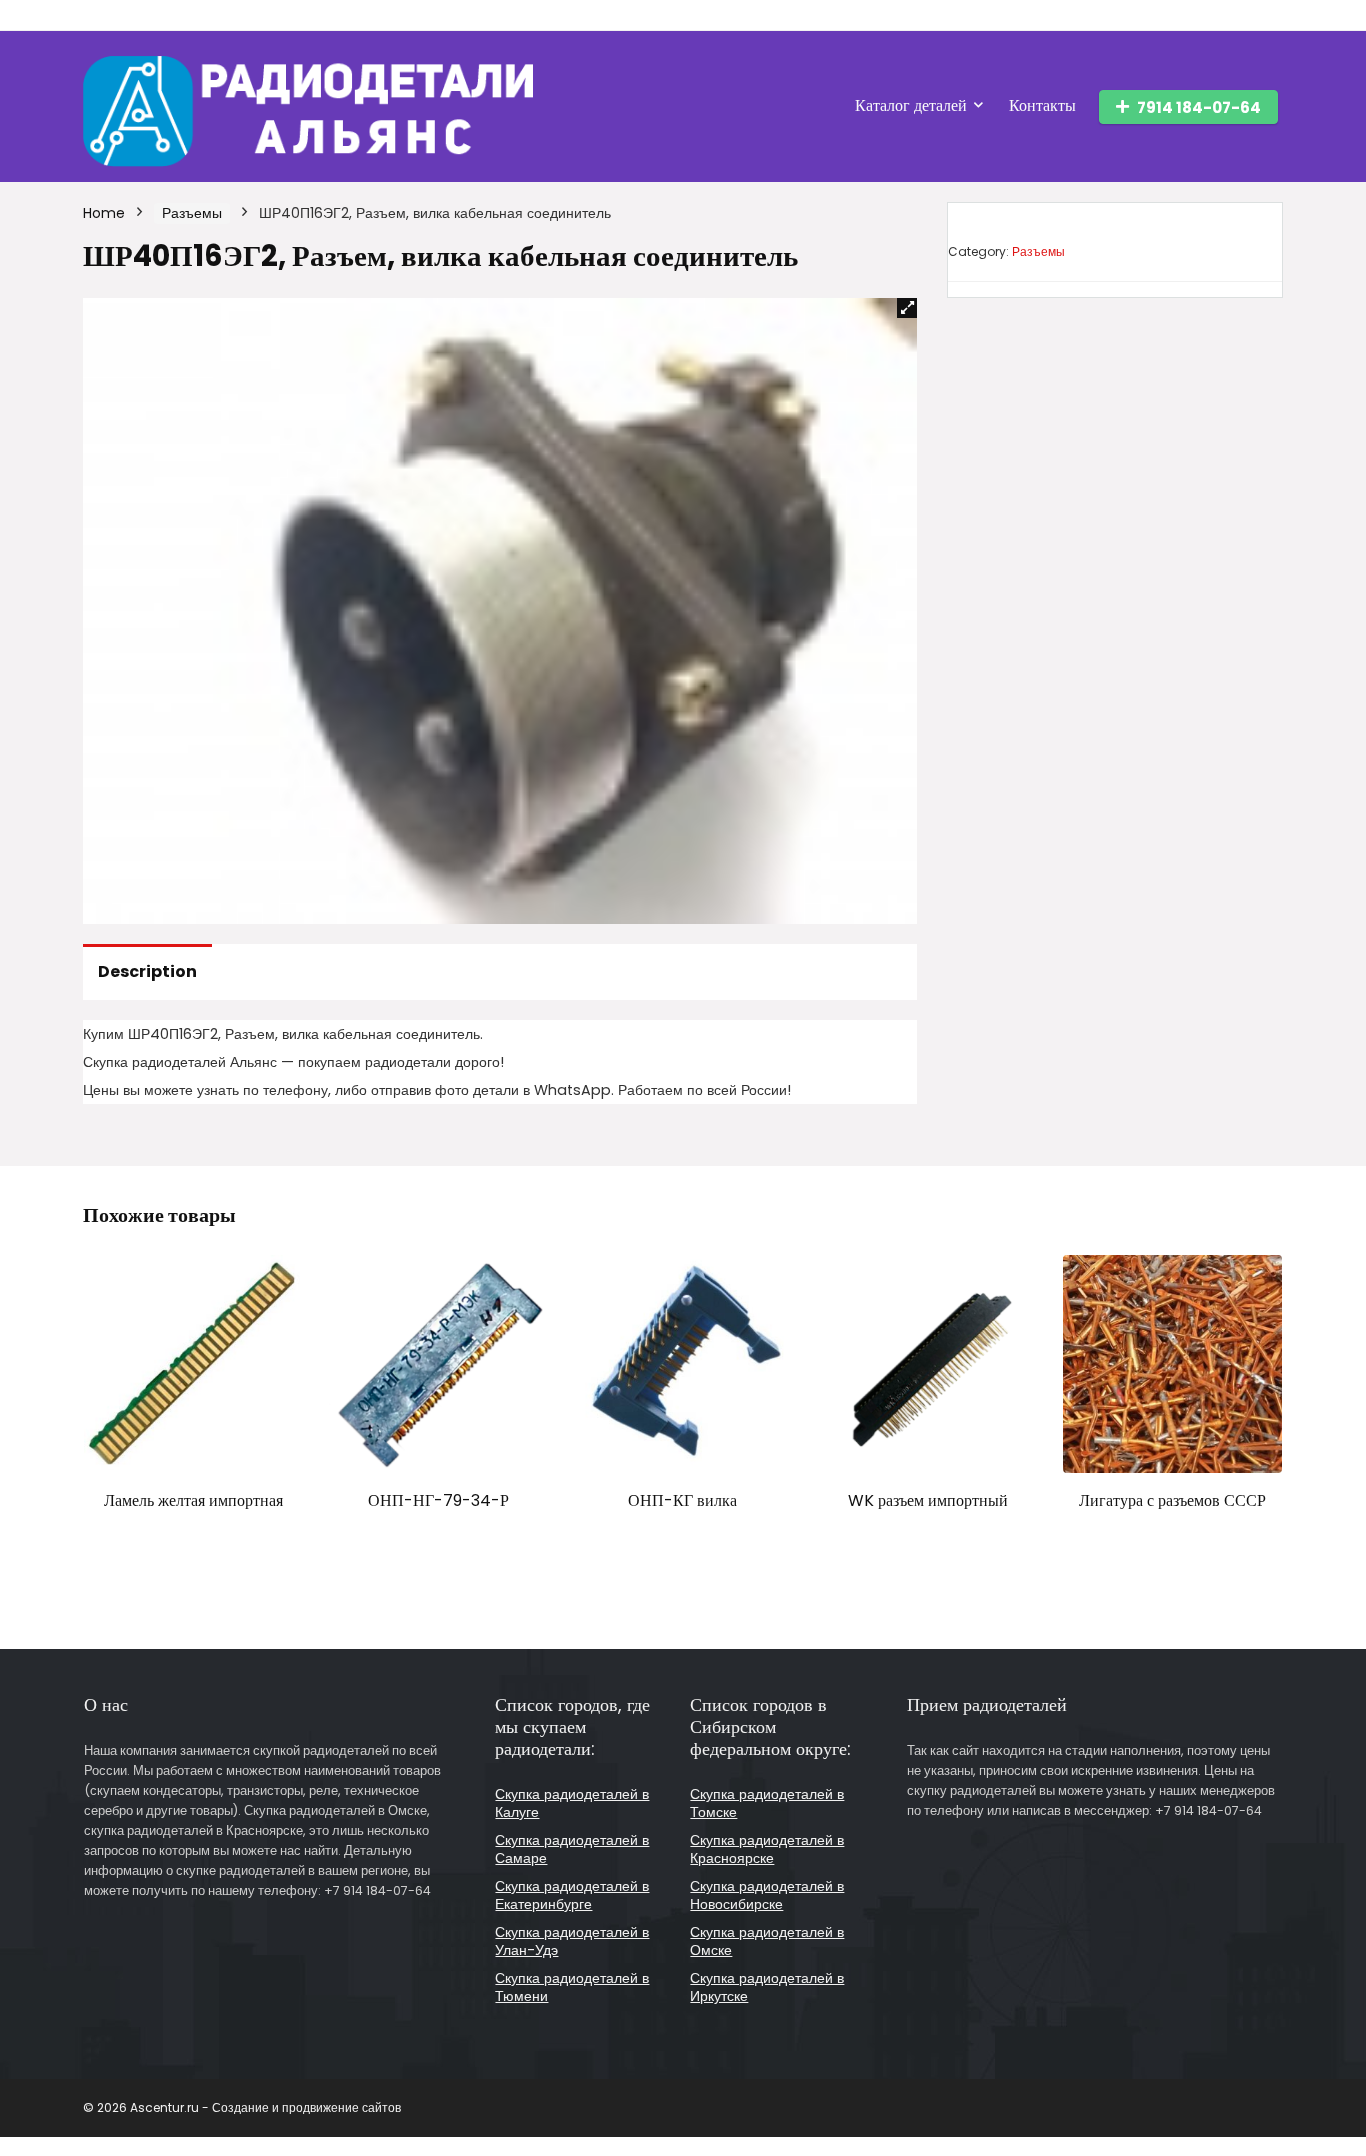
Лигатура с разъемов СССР (1172, 1500)
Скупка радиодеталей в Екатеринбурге (572, 1895)
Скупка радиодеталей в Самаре (572, 1849)
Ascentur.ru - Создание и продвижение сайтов (265, 2107)
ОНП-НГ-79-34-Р (438, 1500)
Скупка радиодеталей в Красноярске (767, 1849)
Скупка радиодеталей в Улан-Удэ (572, 1941)
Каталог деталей (911, 105)
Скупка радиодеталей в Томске (767, 1803)
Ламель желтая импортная (193, 1500)
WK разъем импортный (928, 1500)
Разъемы (192, 213)
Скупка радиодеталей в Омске (767, 1941)
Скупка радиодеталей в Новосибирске (767, 1895)
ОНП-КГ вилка (682, 1500)
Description (147, 971)
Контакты (1042, 105)
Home (104, 213)
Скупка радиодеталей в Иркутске (767, 1987)
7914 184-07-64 (1199, 107)
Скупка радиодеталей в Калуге (572, 1803)
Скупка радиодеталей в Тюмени (572, 1987)
